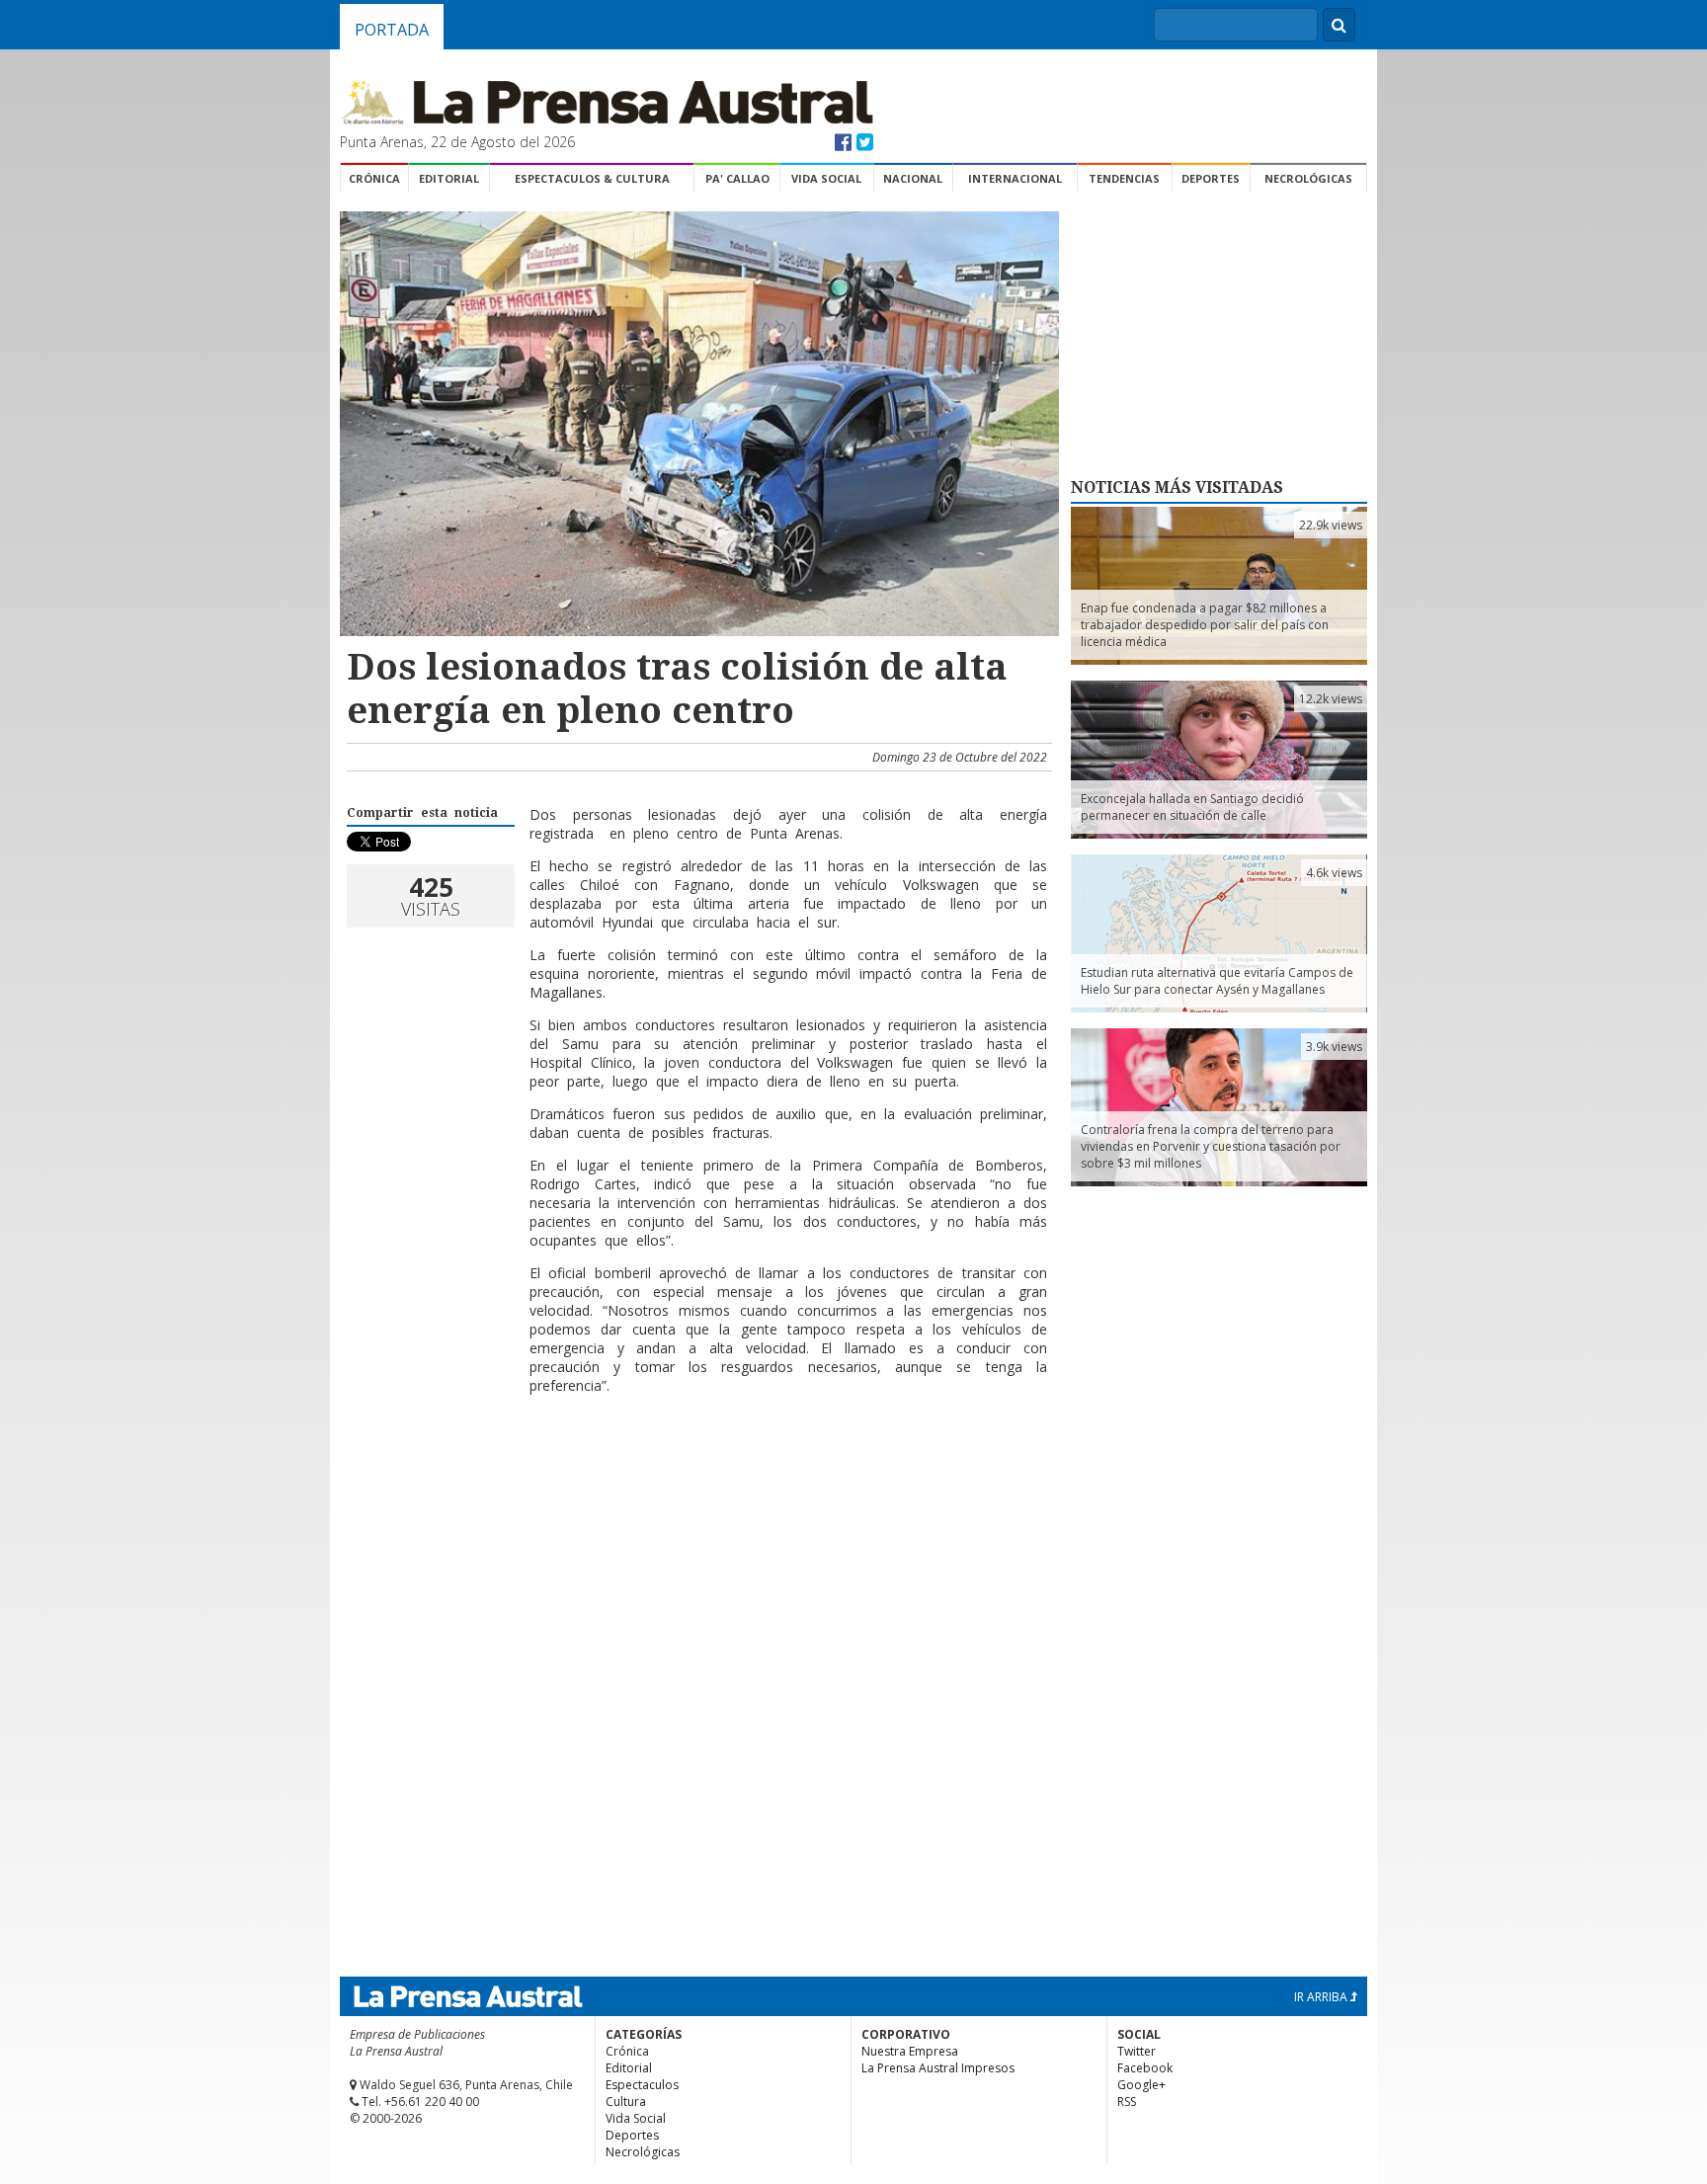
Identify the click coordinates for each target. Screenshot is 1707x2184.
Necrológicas (1308, 178)
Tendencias (1124, 178)
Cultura (626, 2102)
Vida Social (826, 178)
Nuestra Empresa (910, 2051)
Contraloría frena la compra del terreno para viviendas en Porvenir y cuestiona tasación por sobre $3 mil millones (1211, 1146)
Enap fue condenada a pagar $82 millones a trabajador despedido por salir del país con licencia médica (1205, 625)
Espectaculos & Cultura (592, 178)
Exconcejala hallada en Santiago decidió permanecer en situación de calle (1192, 807)
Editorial (449, 178)
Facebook (1145, 2068)
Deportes (1211, 178)
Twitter (1137, 2051)
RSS (1127, 2102)
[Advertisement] (696, 1474)
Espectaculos (642, 2085)
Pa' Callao (737, 178)
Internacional (1015, 178)
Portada (392, 30)
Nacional (913, 178)
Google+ (1141, 2085)
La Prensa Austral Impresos (938, 2068)
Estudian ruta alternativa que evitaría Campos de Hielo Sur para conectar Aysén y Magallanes (1217, 981)
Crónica (374, 178)
